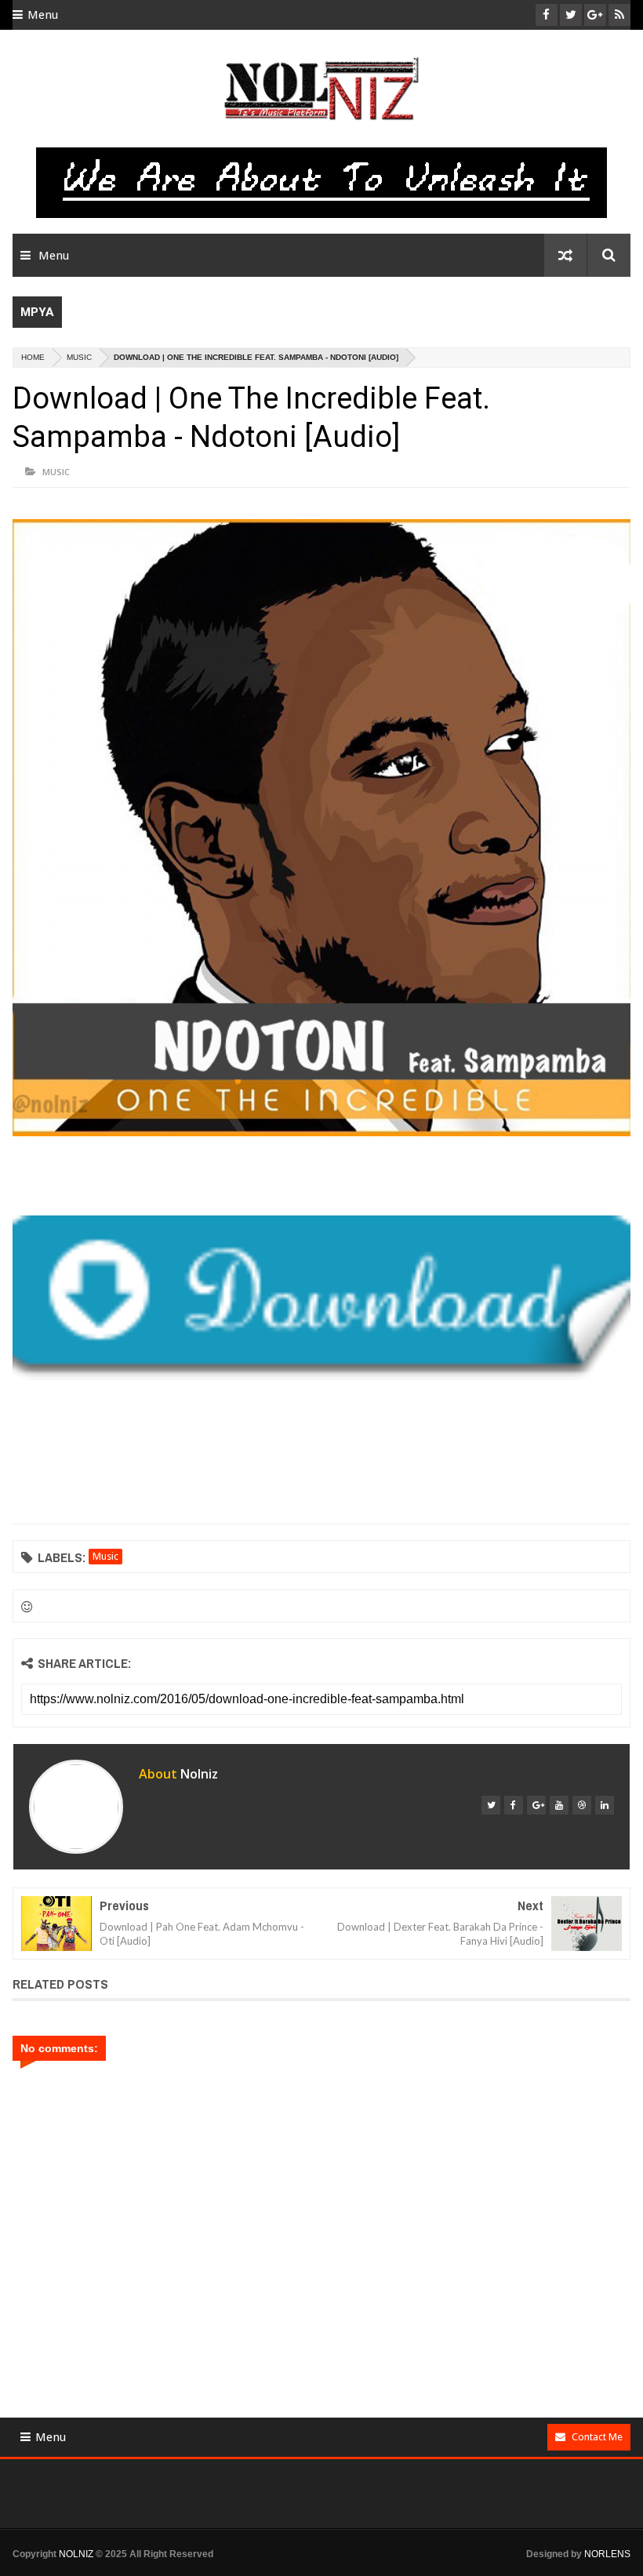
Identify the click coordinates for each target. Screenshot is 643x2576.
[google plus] (536, 1805)
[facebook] (514, 1805)
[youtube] (559, 1805)
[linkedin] (605, 1805)
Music (79, 357)
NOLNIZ (76, 2554)
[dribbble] (582, 1805)
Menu (43, 15)
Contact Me (597, 2437)
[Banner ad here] (334, 2569)
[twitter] (491, 1805)
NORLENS (607, 2554)
